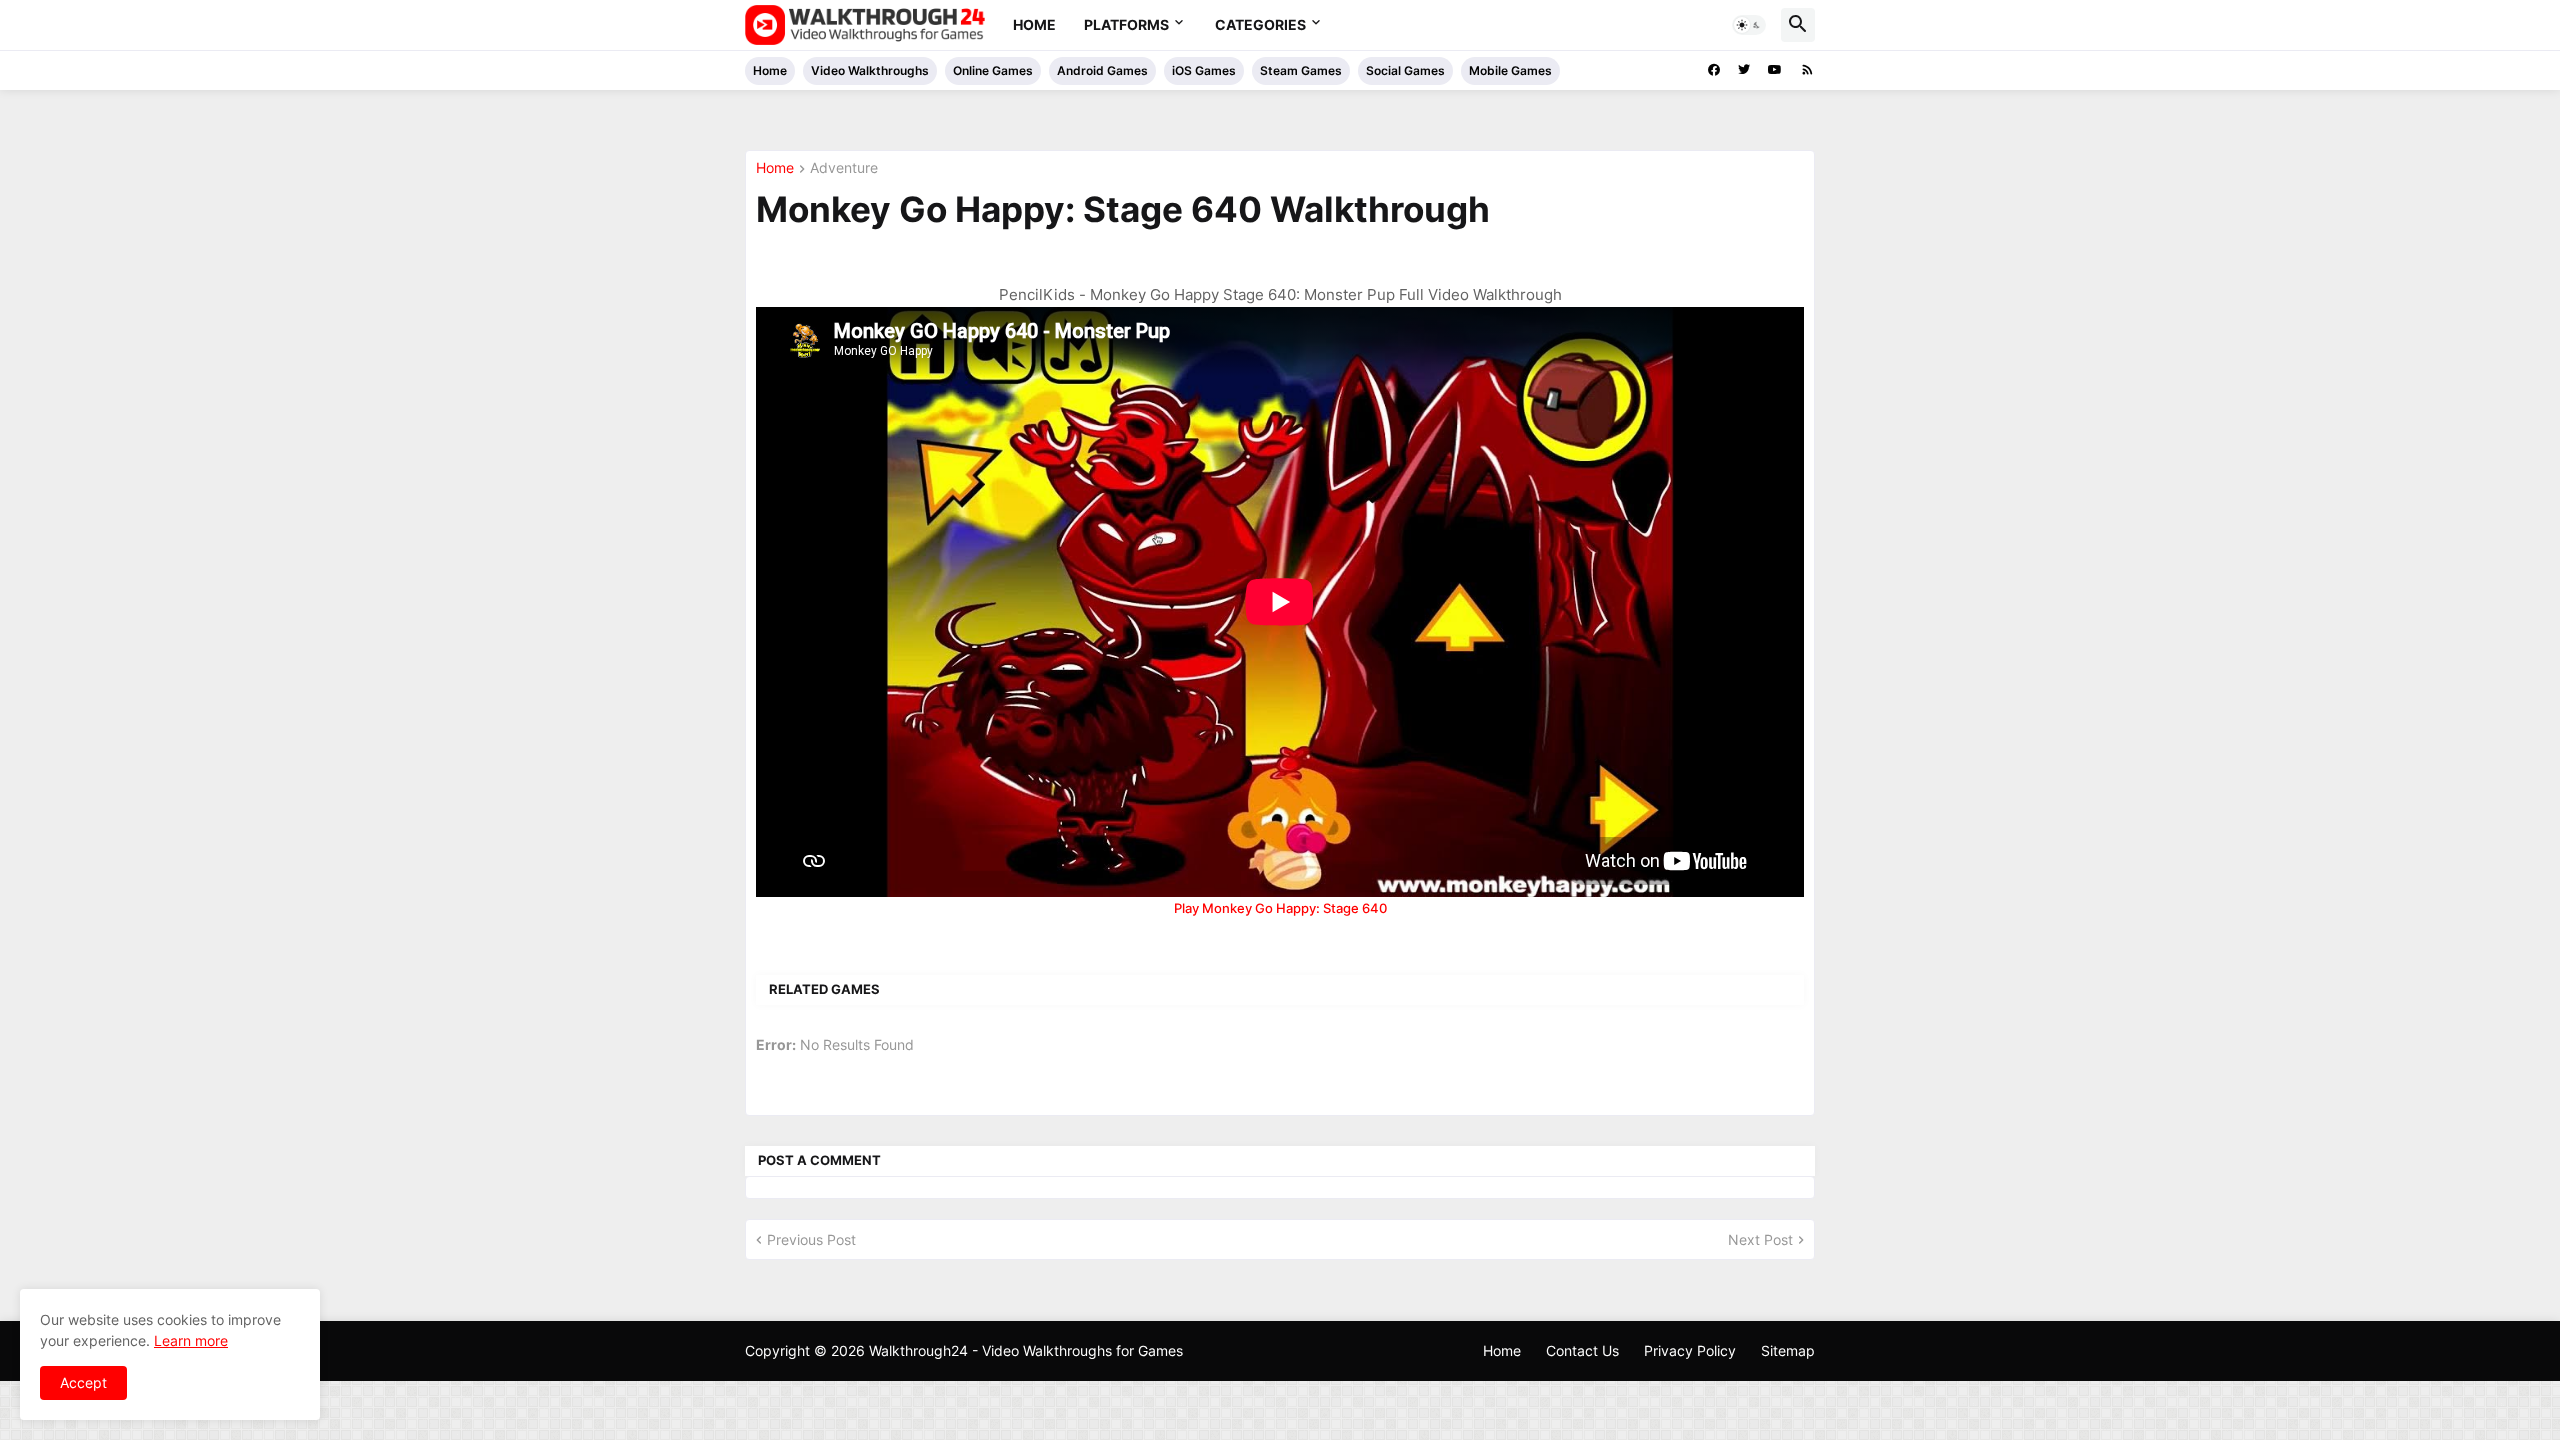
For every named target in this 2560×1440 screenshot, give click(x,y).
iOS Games (1204, 70)
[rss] (1807, 70)
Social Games (1405, 70)
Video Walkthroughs (870, 70)
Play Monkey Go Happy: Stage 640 (1280, 908)
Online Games (993, 70)
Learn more (191, 1340)
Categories (1260, 24)
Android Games (1102, 70)
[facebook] (1714, 70)
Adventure (844, 168)
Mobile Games (1510, 70)
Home (1034, 24)
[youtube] (1775, 70)
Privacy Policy (1690, 1350)
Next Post (1760, 1239)
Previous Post (811, 1239)
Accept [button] (83, 1382)
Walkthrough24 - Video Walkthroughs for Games (1026, 1350)
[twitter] (1744, 70)
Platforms (1126, 24)
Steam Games (1301, 70)
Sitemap (1788, 1350)
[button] (1749, 25)
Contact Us (1582, 1350)
